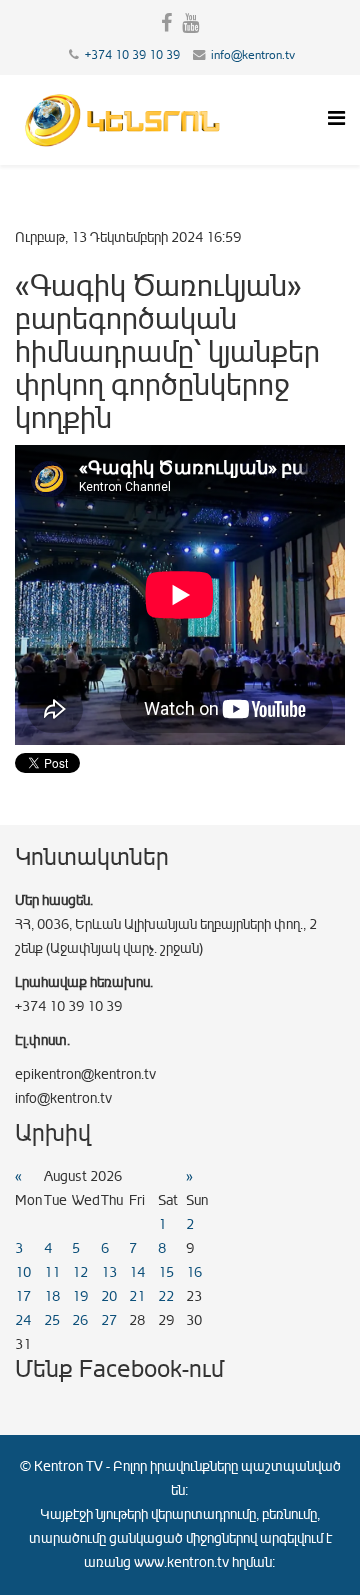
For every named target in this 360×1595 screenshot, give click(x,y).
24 (23, 1320)
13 (109, 1272)
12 (80, 1272)
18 (52, 1296)
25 (52, 1320)
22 (166, 1296)
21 (137, 1296)
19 (80, 1296)
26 (80, 1320)
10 (23, 1272)
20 (109, 1296)
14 (137, 1272)
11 (52, 1272)
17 (23, 1296)
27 (109, 1320)
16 (194, 1272)
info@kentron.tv (253, 55)
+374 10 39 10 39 (132, 55)
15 (166, 1272)
